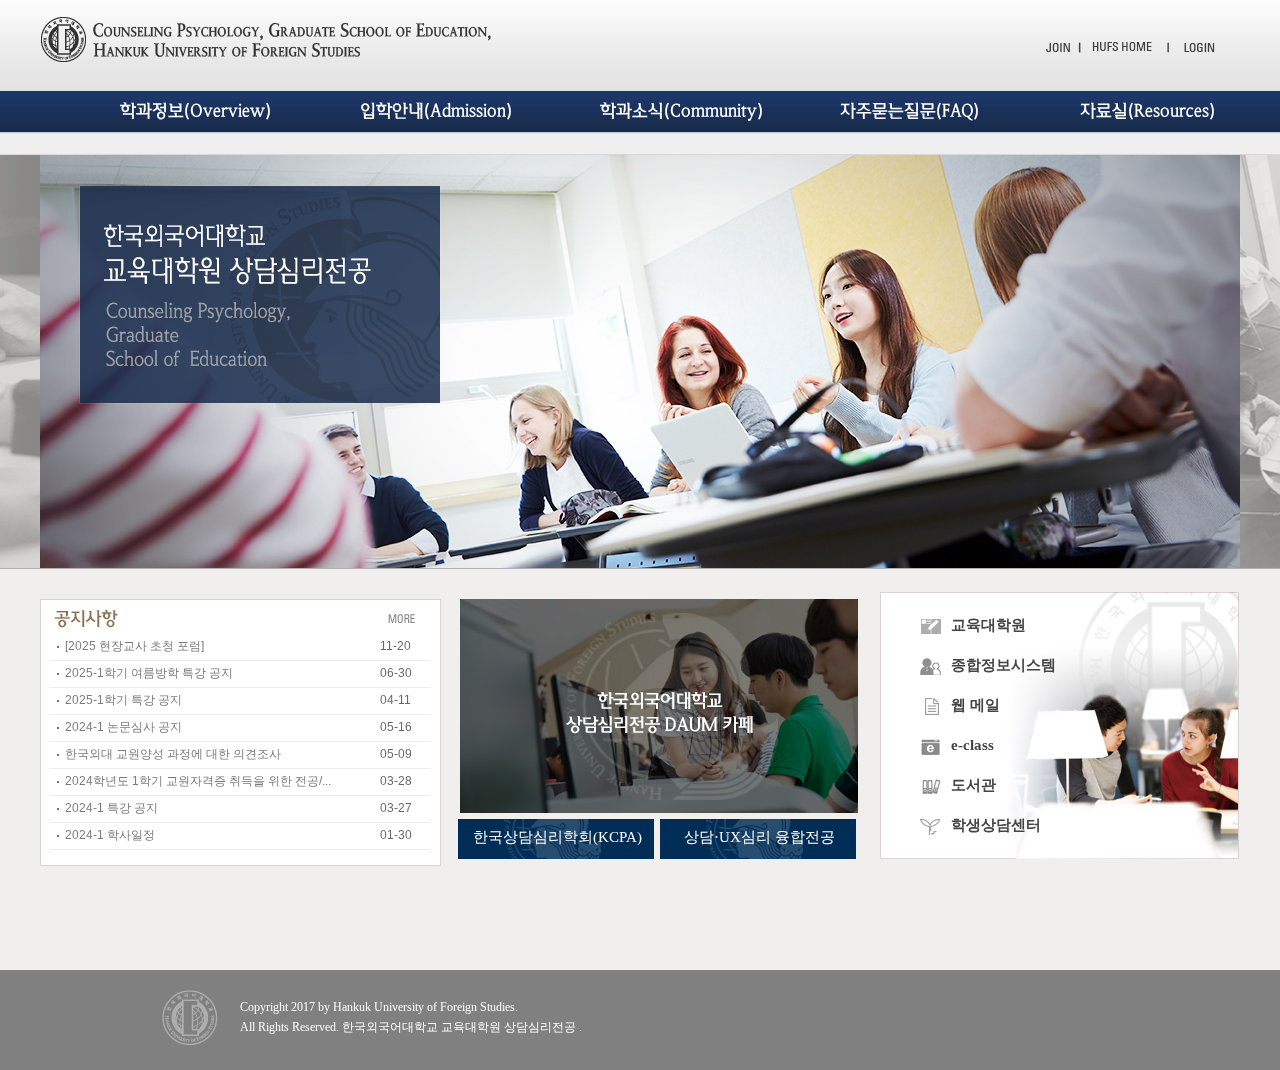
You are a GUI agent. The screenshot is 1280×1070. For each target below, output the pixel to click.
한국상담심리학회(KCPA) (557, 837)
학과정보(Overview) (195, 111)
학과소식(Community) (681, 111)
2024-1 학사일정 (110, 835)
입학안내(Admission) (436, 111)
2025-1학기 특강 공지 (123, 700)
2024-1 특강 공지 (111, 808)
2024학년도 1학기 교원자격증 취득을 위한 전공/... (198, 781)
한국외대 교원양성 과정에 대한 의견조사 (173, 754)
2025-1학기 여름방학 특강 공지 (149, 673)
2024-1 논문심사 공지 (123, 727)
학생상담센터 (994, 825)
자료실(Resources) (1147, 111)
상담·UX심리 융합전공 (759, 837)
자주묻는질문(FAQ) (909, 111)
